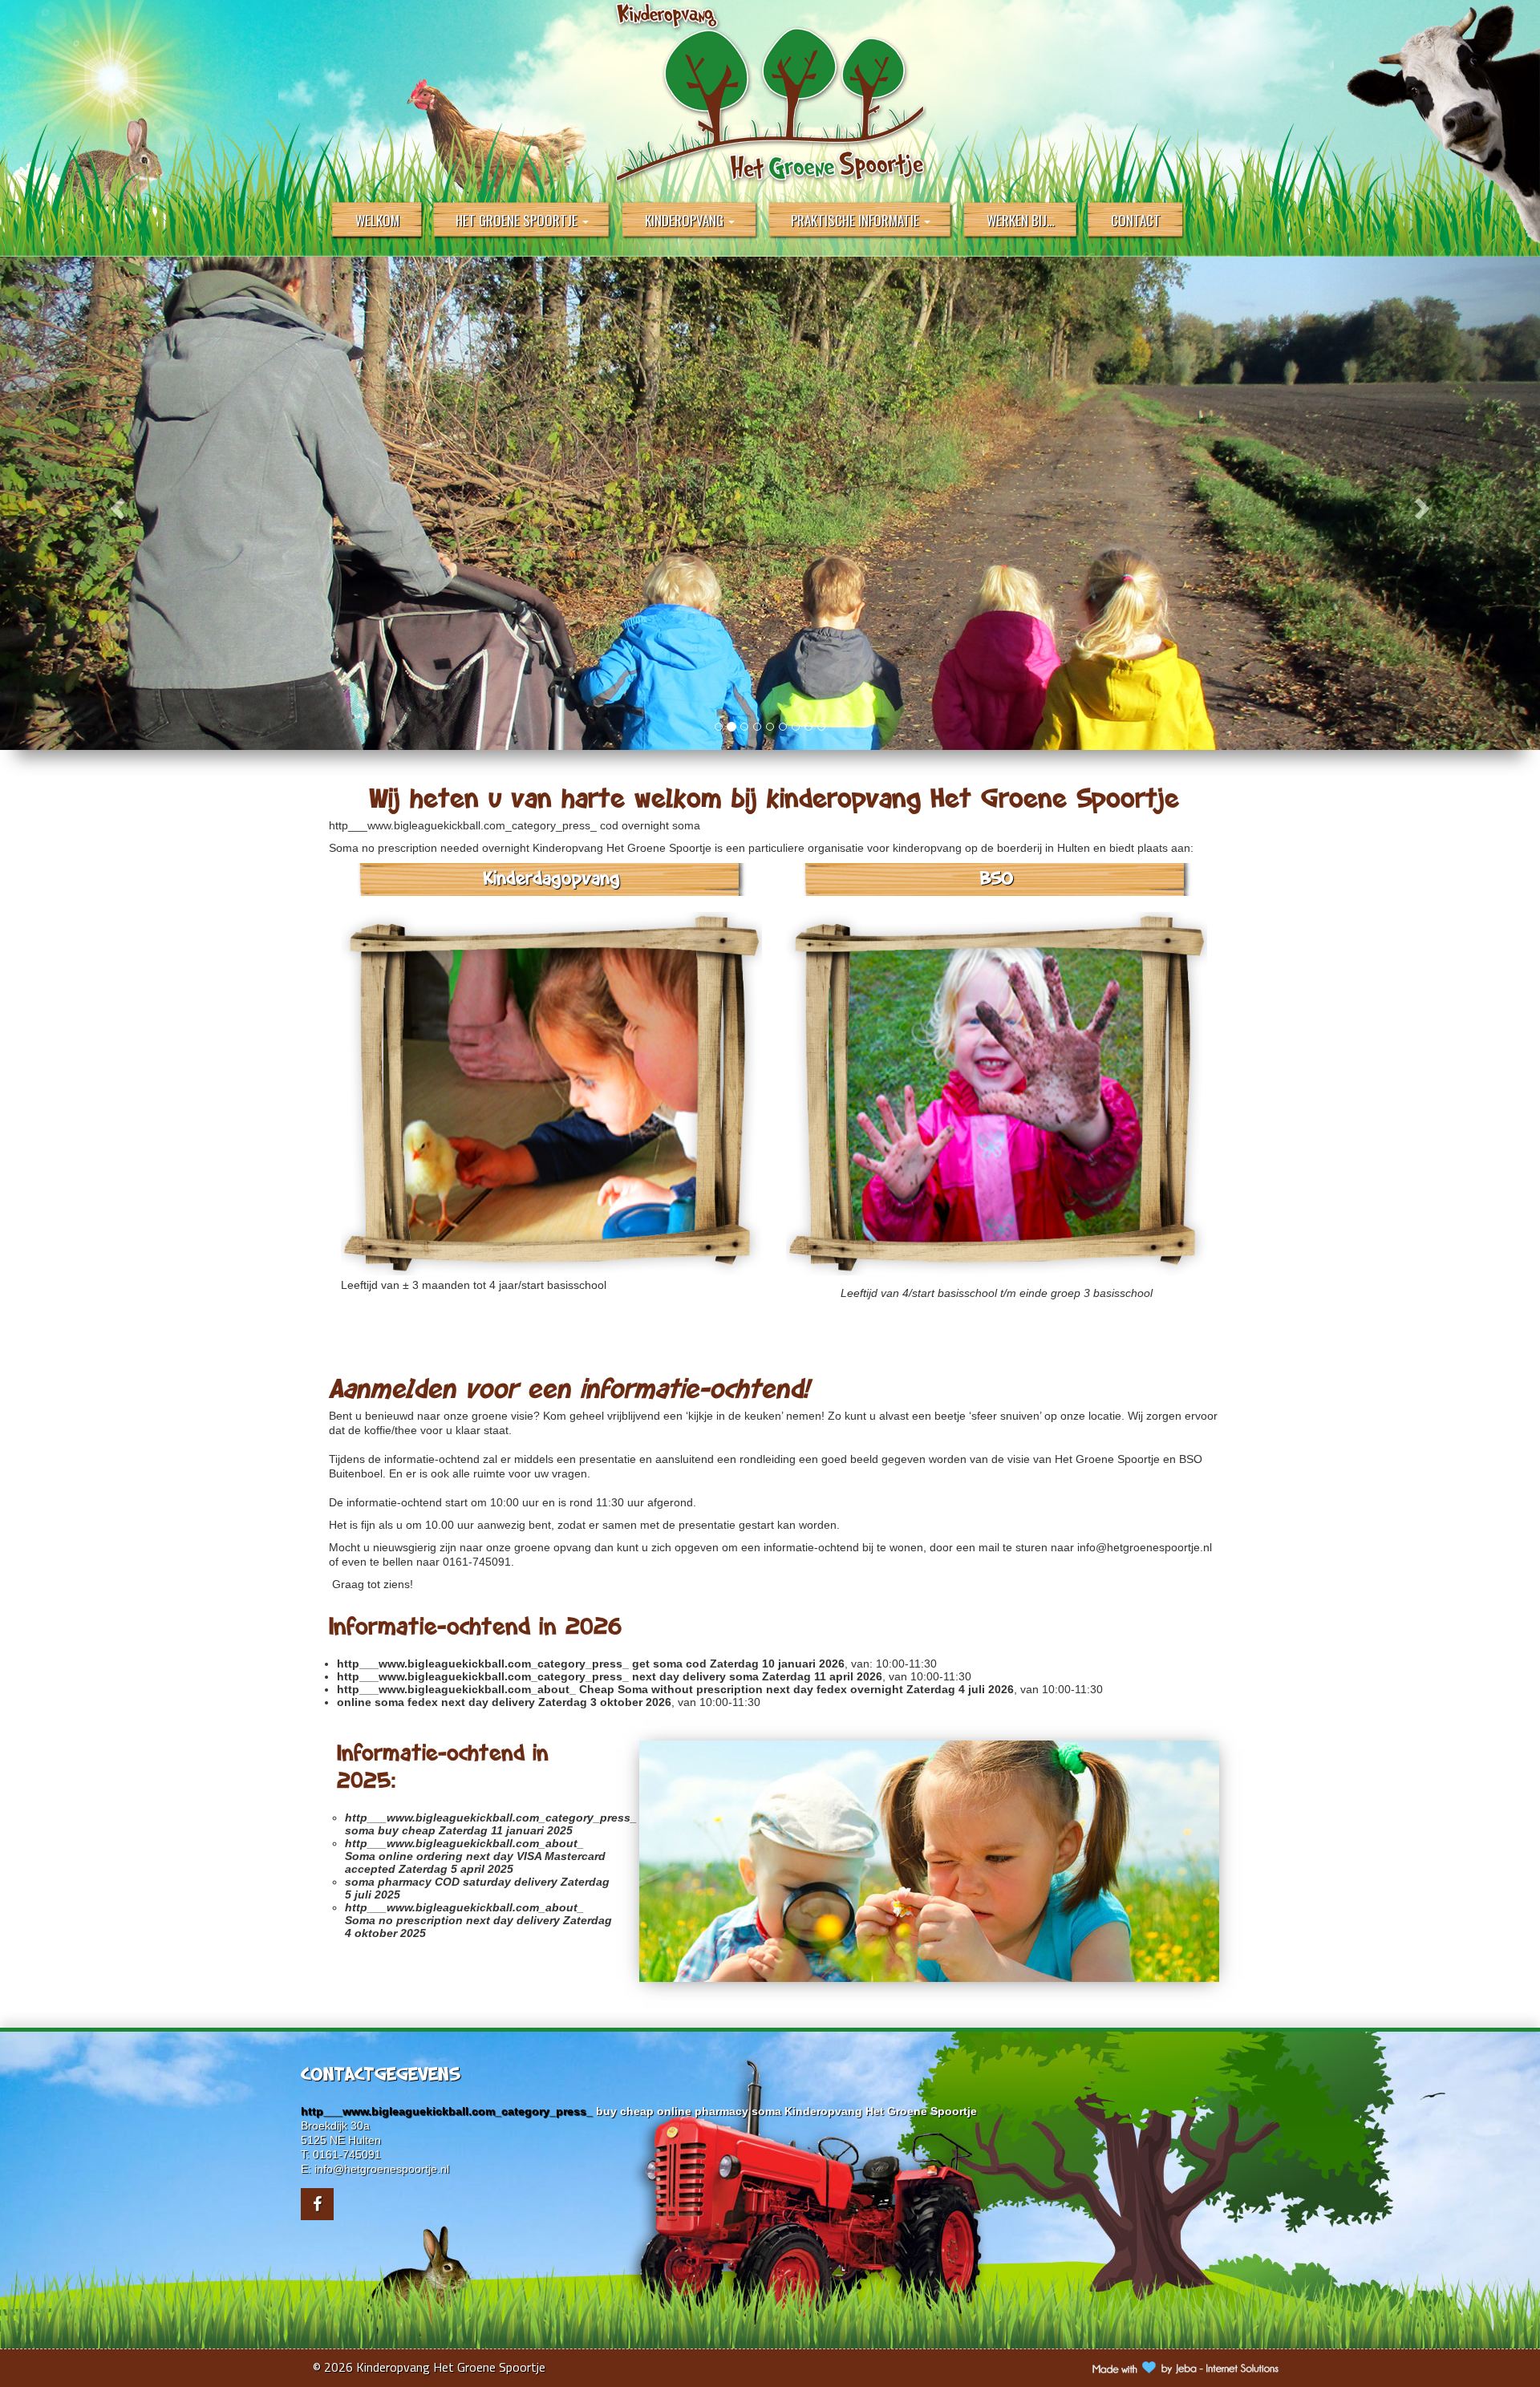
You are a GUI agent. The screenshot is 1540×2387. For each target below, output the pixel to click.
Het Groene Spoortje (518, 220)
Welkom (377, 220)
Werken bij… (1021, 220)
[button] (115, 503)
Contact (1136, 220)
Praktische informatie (857, 220)
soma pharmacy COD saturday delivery (451, 1882)
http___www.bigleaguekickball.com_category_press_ (463, 825)
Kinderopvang (686, 220)
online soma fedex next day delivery (436, 1702)
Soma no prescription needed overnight (429, 848)
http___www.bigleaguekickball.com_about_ (456, 1689)
